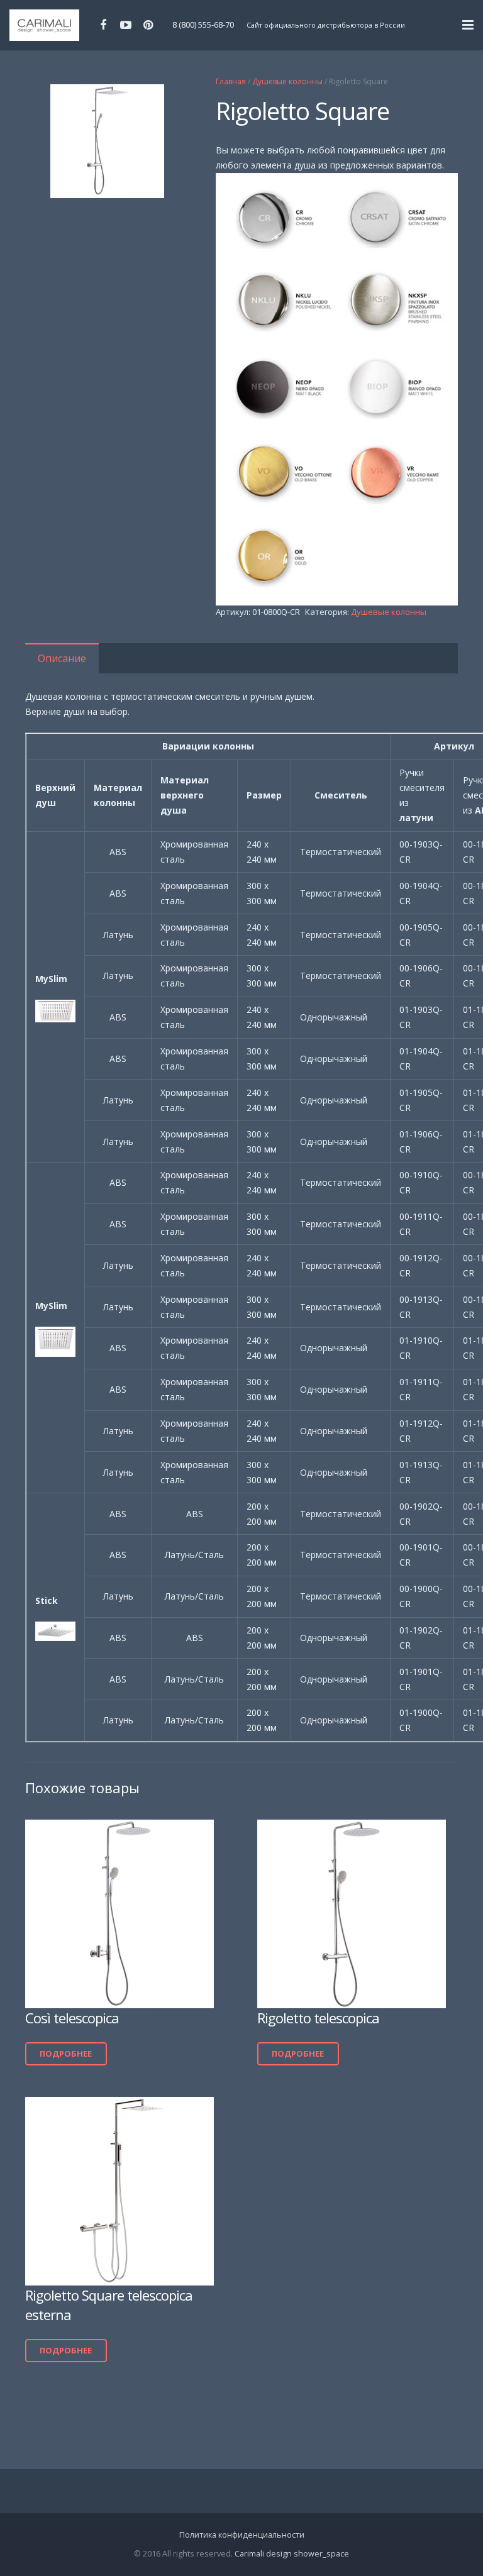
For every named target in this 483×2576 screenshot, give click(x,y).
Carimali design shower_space (292, 2554)
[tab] (62, 658)
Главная (231, 81)
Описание (62, 658)
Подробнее (66, 2054)
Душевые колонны (287, 81)
